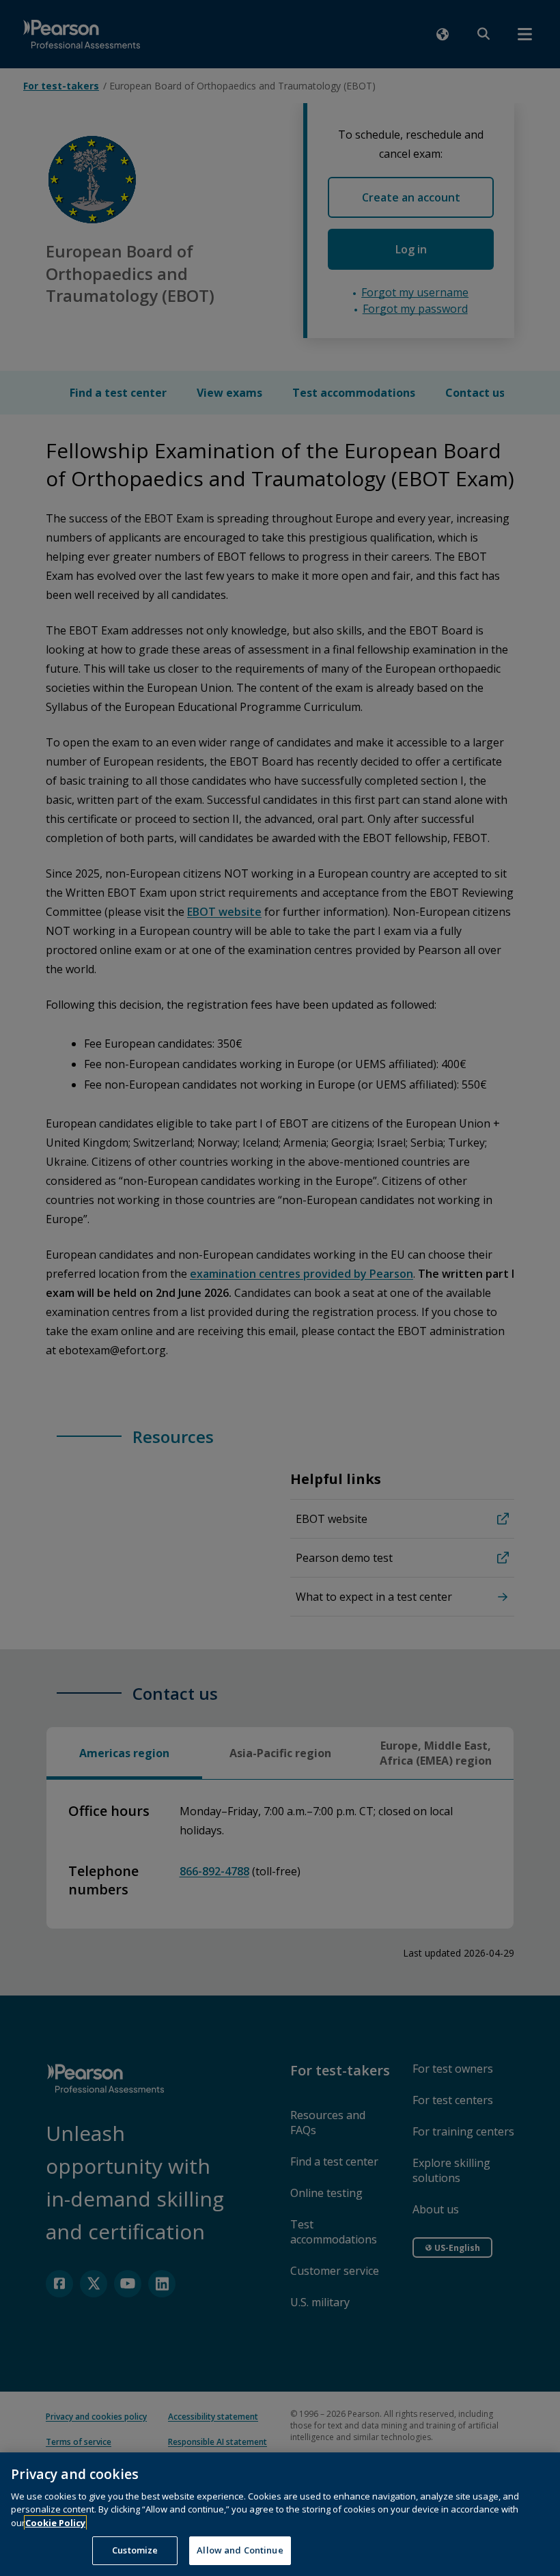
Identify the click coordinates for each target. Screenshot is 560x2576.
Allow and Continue (240, 2550)
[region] (280, 2514)
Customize (135, 2550)
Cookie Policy (55, 2523)
